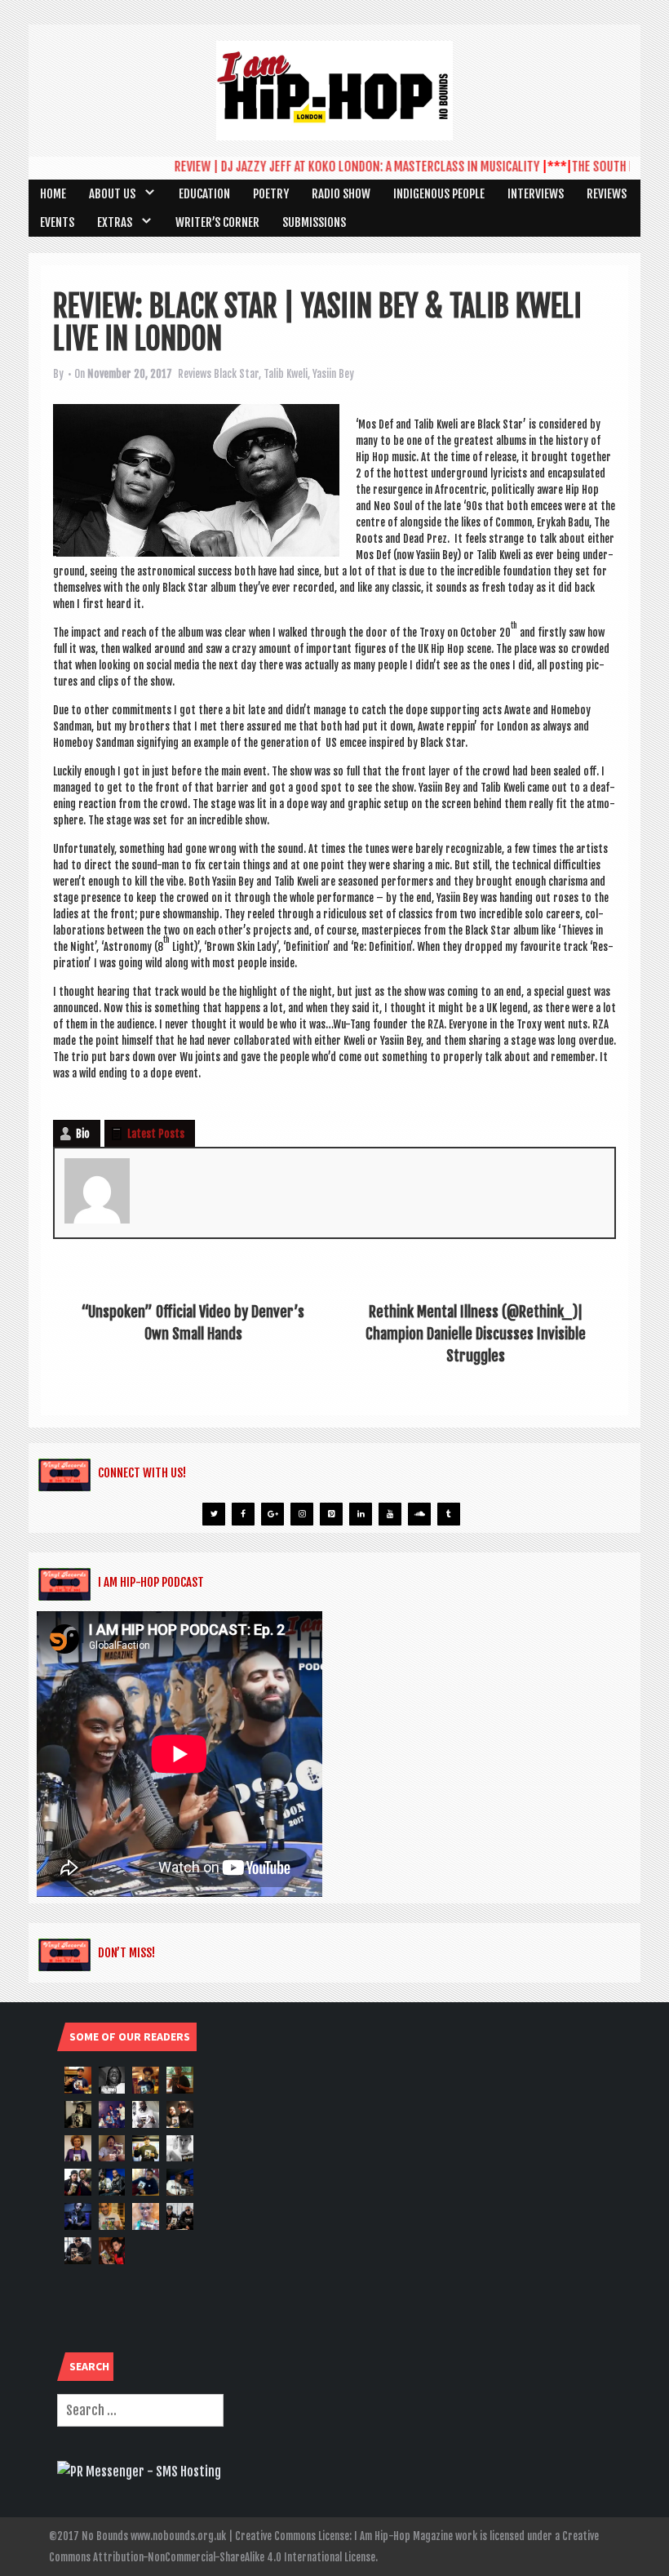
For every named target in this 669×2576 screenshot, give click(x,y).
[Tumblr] (449, 1514)
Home (53, 194)
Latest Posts (156, 1134)
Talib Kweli (286, 374)
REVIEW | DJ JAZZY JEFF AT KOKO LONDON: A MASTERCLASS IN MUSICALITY (331, 167)
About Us (112, 194)
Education (204, 194)
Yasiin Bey (333, 374)
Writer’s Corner (217, 222)
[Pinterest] (331, 1514)
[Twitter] (214, 1514)
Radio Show (341, 194)
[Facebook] (243, 1514)
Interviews (536, 194)
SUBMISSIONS (314, 222)
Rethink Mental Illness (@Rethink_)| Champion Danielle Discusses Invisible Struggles (476, 1334)
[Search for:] (140, 2410)
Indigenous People (439, 194)
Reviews (607, 194)
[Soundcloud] (419, 1514)
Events (57, 222)
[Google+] (272, 1514)
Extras (115, 222)
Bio (83, 1134)
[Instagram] (302, 1514)
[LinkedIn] (361, 1514)
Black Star (236, 374)
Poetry (271, 194)
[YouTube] (390, 1514)
